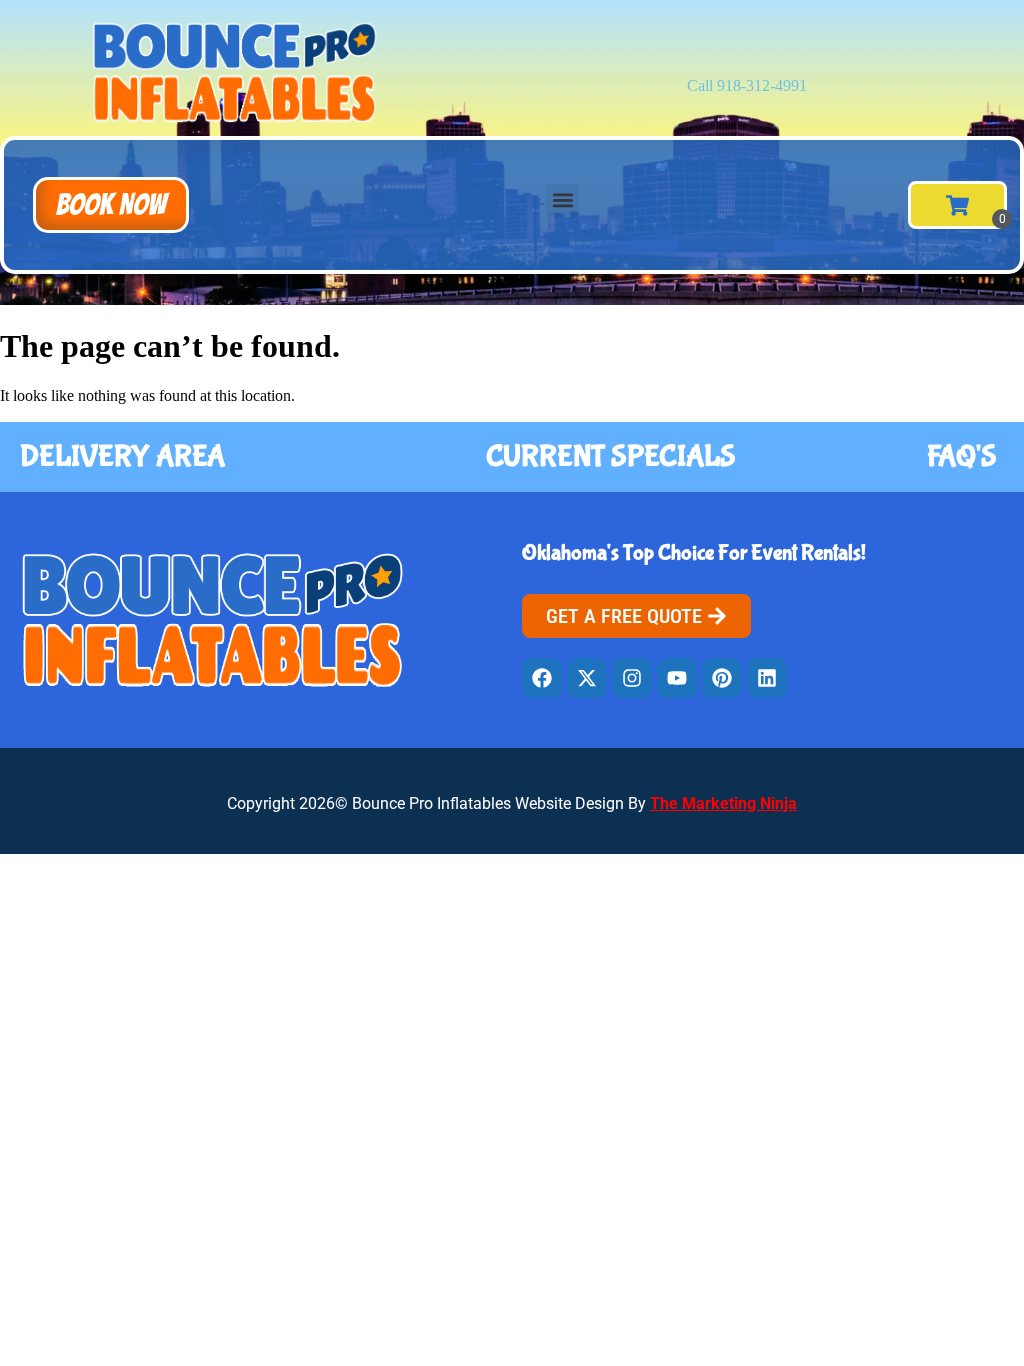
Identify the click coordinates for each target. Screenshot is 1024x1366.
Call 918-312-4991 (747, 85)
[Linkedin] (767, 678)
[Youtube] (677, 678)
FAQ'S (962, 456)
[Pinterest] (722, 678)
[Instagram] (632, 678)
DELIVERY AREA (122, 456)
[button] (111, 205)
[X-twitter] (587, 678)
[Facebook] (542, 678)
